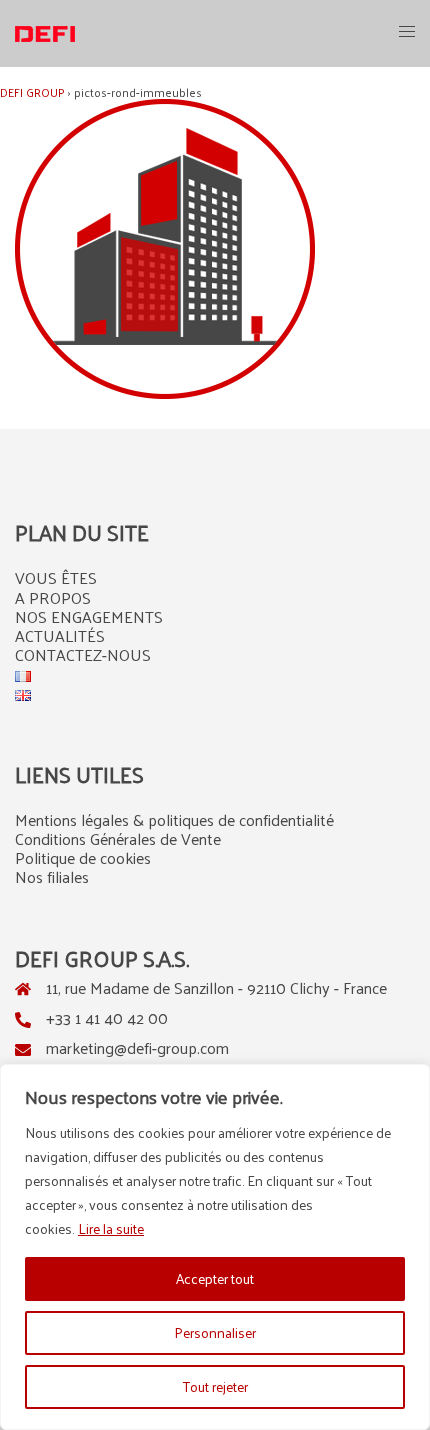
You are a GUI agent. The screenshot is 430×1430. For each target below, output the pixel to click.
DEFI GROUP (32, 92)
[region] (215, 1247)
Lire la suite (111, 1228)
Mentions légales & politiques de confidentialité (174, 819)
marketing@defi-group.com (137, 1047)
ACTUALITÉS (60, 635)
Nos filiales (52, 876)
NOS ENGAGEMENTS (89, 616)
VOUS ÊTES (56, 577)
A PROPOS (53, 597)
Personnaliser (215, 1332)
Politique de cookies (83, 857)
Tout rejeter (215, 1386)
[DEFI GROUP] (45, 32)
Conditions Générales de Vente (118, 838)
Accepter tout (215, 1278)
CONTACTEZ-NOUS (83, 654)
